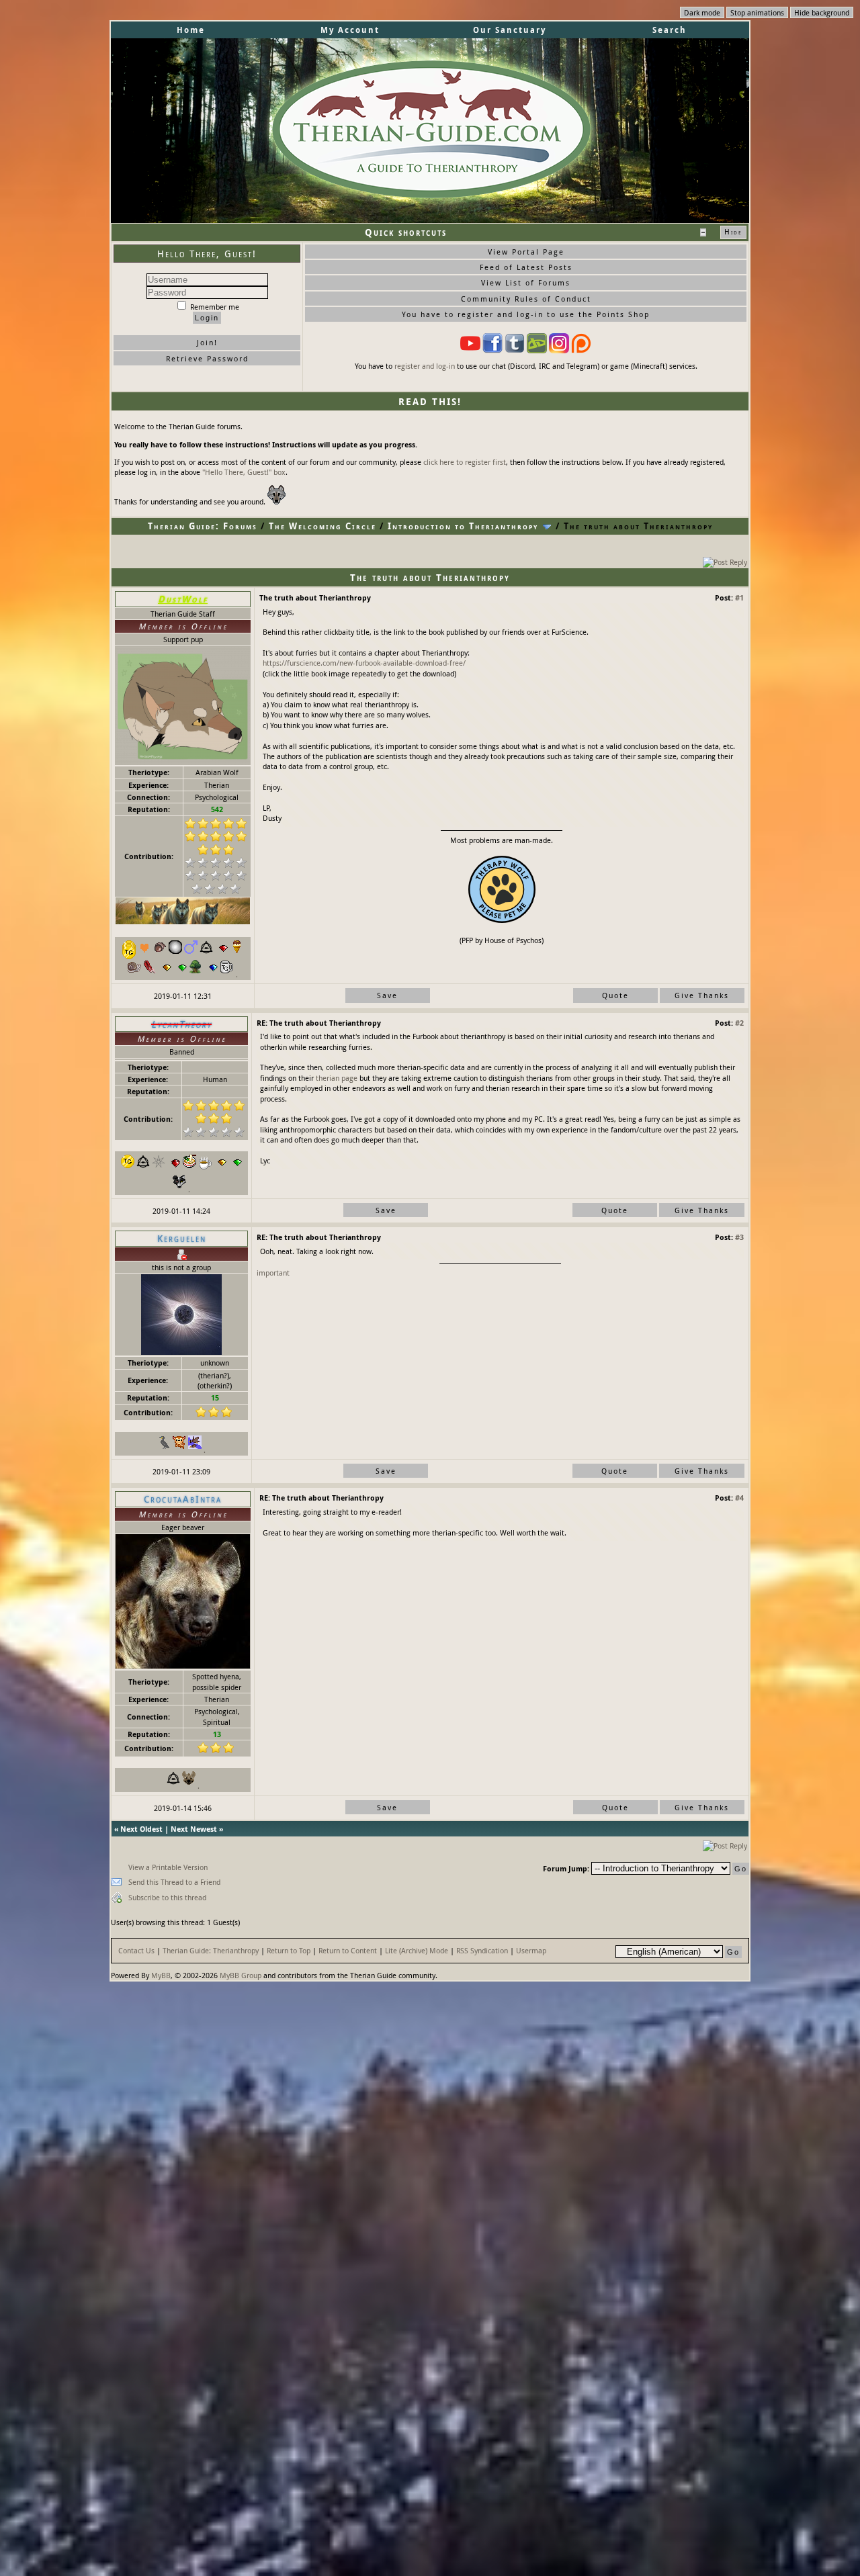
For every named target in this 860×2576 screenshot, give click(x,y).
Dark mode (702, 12)
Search (670, 30)
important (273, 1273)
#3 (739, 1237)
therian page (337, 1078)
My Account (350, 30)
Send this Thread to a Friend (174, 1882)
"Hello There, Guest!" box (244, 472)
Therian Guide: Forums (203, 526)
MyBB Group (241, 1975)
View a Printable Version (168, 1867)
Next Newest (194, 1829)
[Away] (181, 1253)
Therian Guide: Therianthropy (211, 1950)
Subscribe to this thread (167, 1897)
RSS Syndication (482, 1950)
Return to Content (348, 1950)
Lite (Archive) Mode (417, 1950)
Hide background (822, 12)
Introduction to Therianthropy (463, 526)
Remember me (214, 307)
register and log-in (425, 366)
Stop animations (757, 12)
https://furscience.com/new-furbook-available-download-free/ (364, 663)
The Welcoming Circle (322, 526)
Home (191, 30)
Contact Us (136, 1950)
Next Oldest (141, 1829)
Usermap (531, 1950)
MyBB (161, 1975)
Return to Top (289, 1950)
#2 (739, 1023)
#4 (739, 1498)
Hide (733, 232)
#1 (739, 597)
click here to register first (465, 462)
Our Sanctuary (510, 30)
